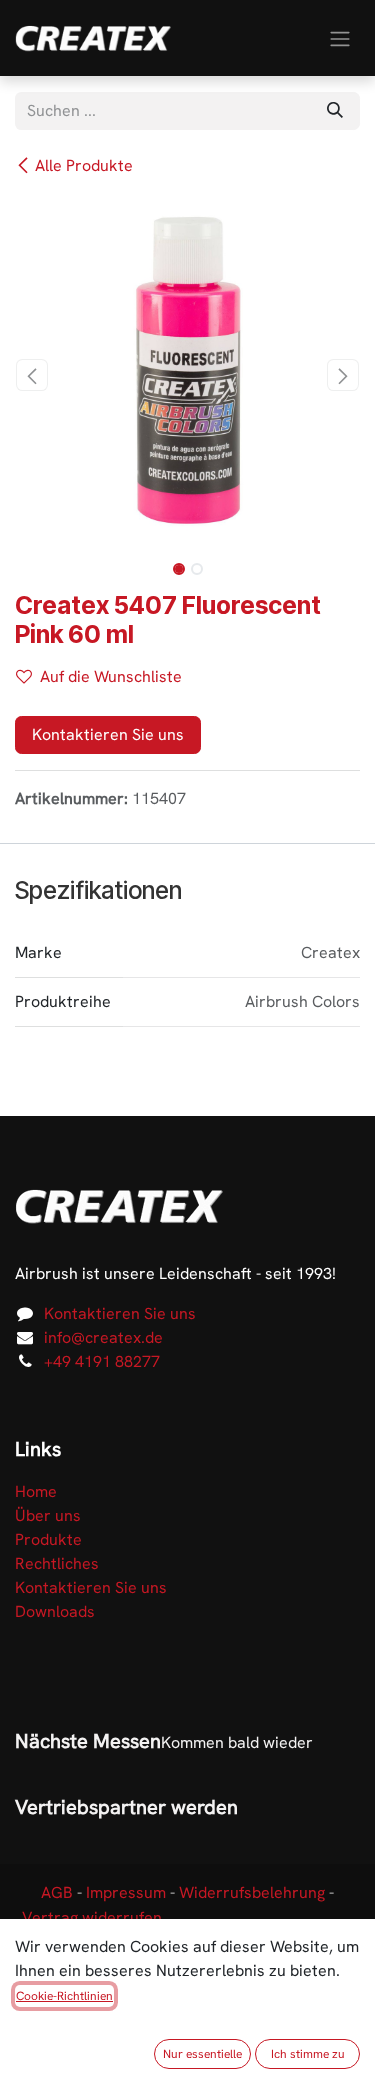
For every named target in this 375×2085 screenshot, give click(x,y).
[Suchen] (335, 111)
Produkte (48, 1539)
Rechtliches (57, 1563)
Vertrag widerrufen (92, 1917)
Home (36, 1491)
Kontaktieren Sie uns (108, 734)
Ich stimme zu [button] (308, 2054)
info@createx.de (103, 1337)
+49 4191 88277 (102, 1361)
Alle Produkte (84, 165)
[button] (32, 375)
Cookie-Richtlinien (64, 1996)
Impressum (126, 1892)
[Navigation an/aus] (340, 37)
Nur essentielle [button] (202, 2054)
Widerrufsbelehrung (252, 1892)
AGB (57, 1892)
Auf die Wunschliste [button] (111, 676)
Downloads (55, 1611)
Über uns (48, 1515)
